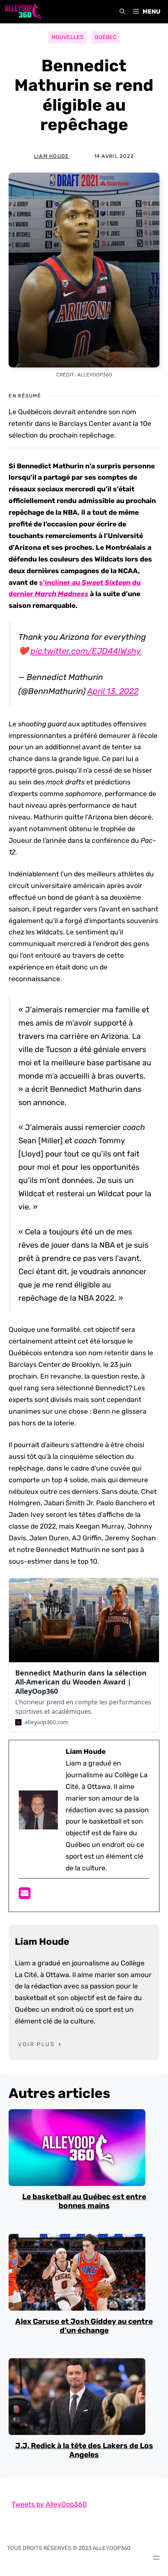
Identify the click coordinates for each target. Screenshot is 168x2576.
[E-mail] (25, 1896)
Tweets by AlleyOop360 (49, 2504)
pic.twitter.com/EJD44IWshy (86, 651)
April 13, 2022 (113, 691)
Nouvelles (68, 37)
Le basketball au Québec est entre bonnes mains (84, 2201)
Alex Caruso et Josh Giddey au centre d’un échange (84, 2326)
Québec (105, 37)
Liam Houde (52, 156)
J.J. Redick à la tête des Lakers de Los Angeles (84, 2450)
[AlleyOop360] (23, 12)
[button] (122, 12)
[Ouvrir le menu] (156, 2558)
